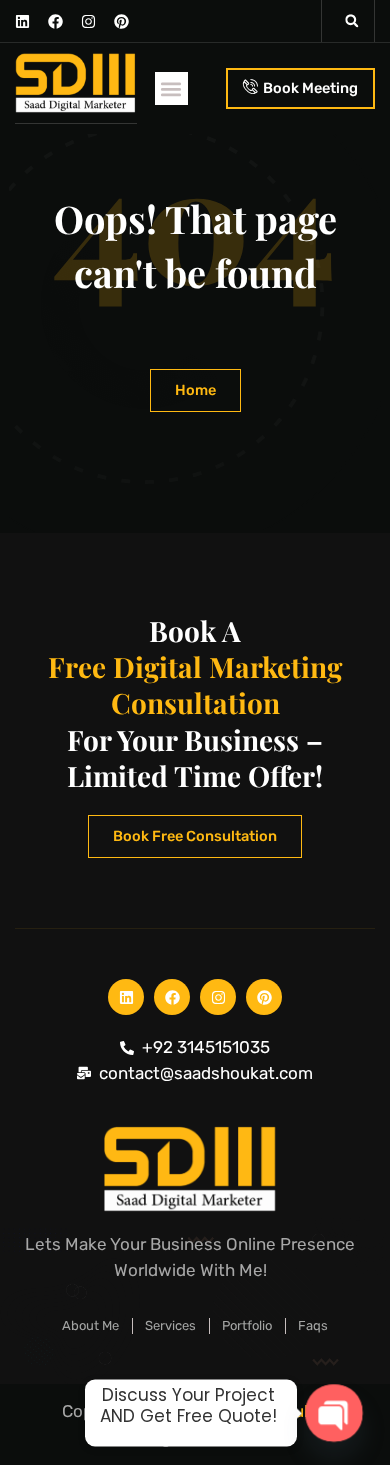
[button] (352, 21)
